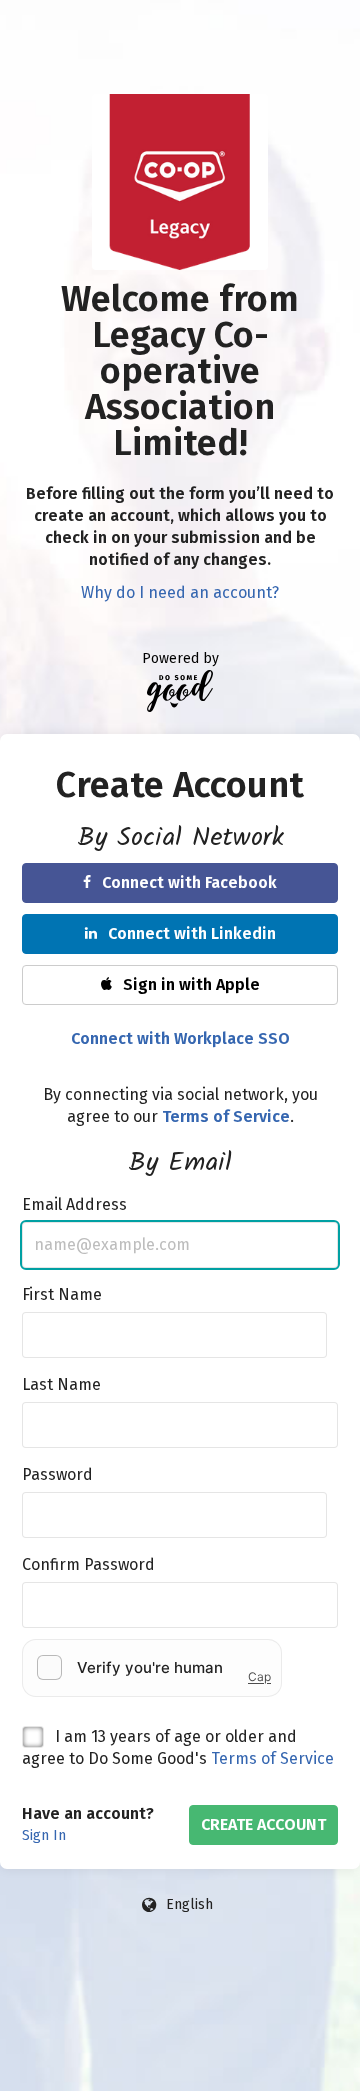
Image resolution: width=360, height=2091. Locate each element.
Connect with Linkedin (192, 933)
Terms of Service (272, 1758)
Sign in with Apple (191, 984)
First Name (62, 1294)
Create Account (263, 1824)
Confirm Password (88, 1564)
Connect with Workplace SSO (180, 1038)
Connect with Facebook (189, 882)
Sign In (44, 1835)
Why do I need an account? (180, 592)
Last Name (61, 1384)
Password (57, 1474)
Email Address (74, 1204)
